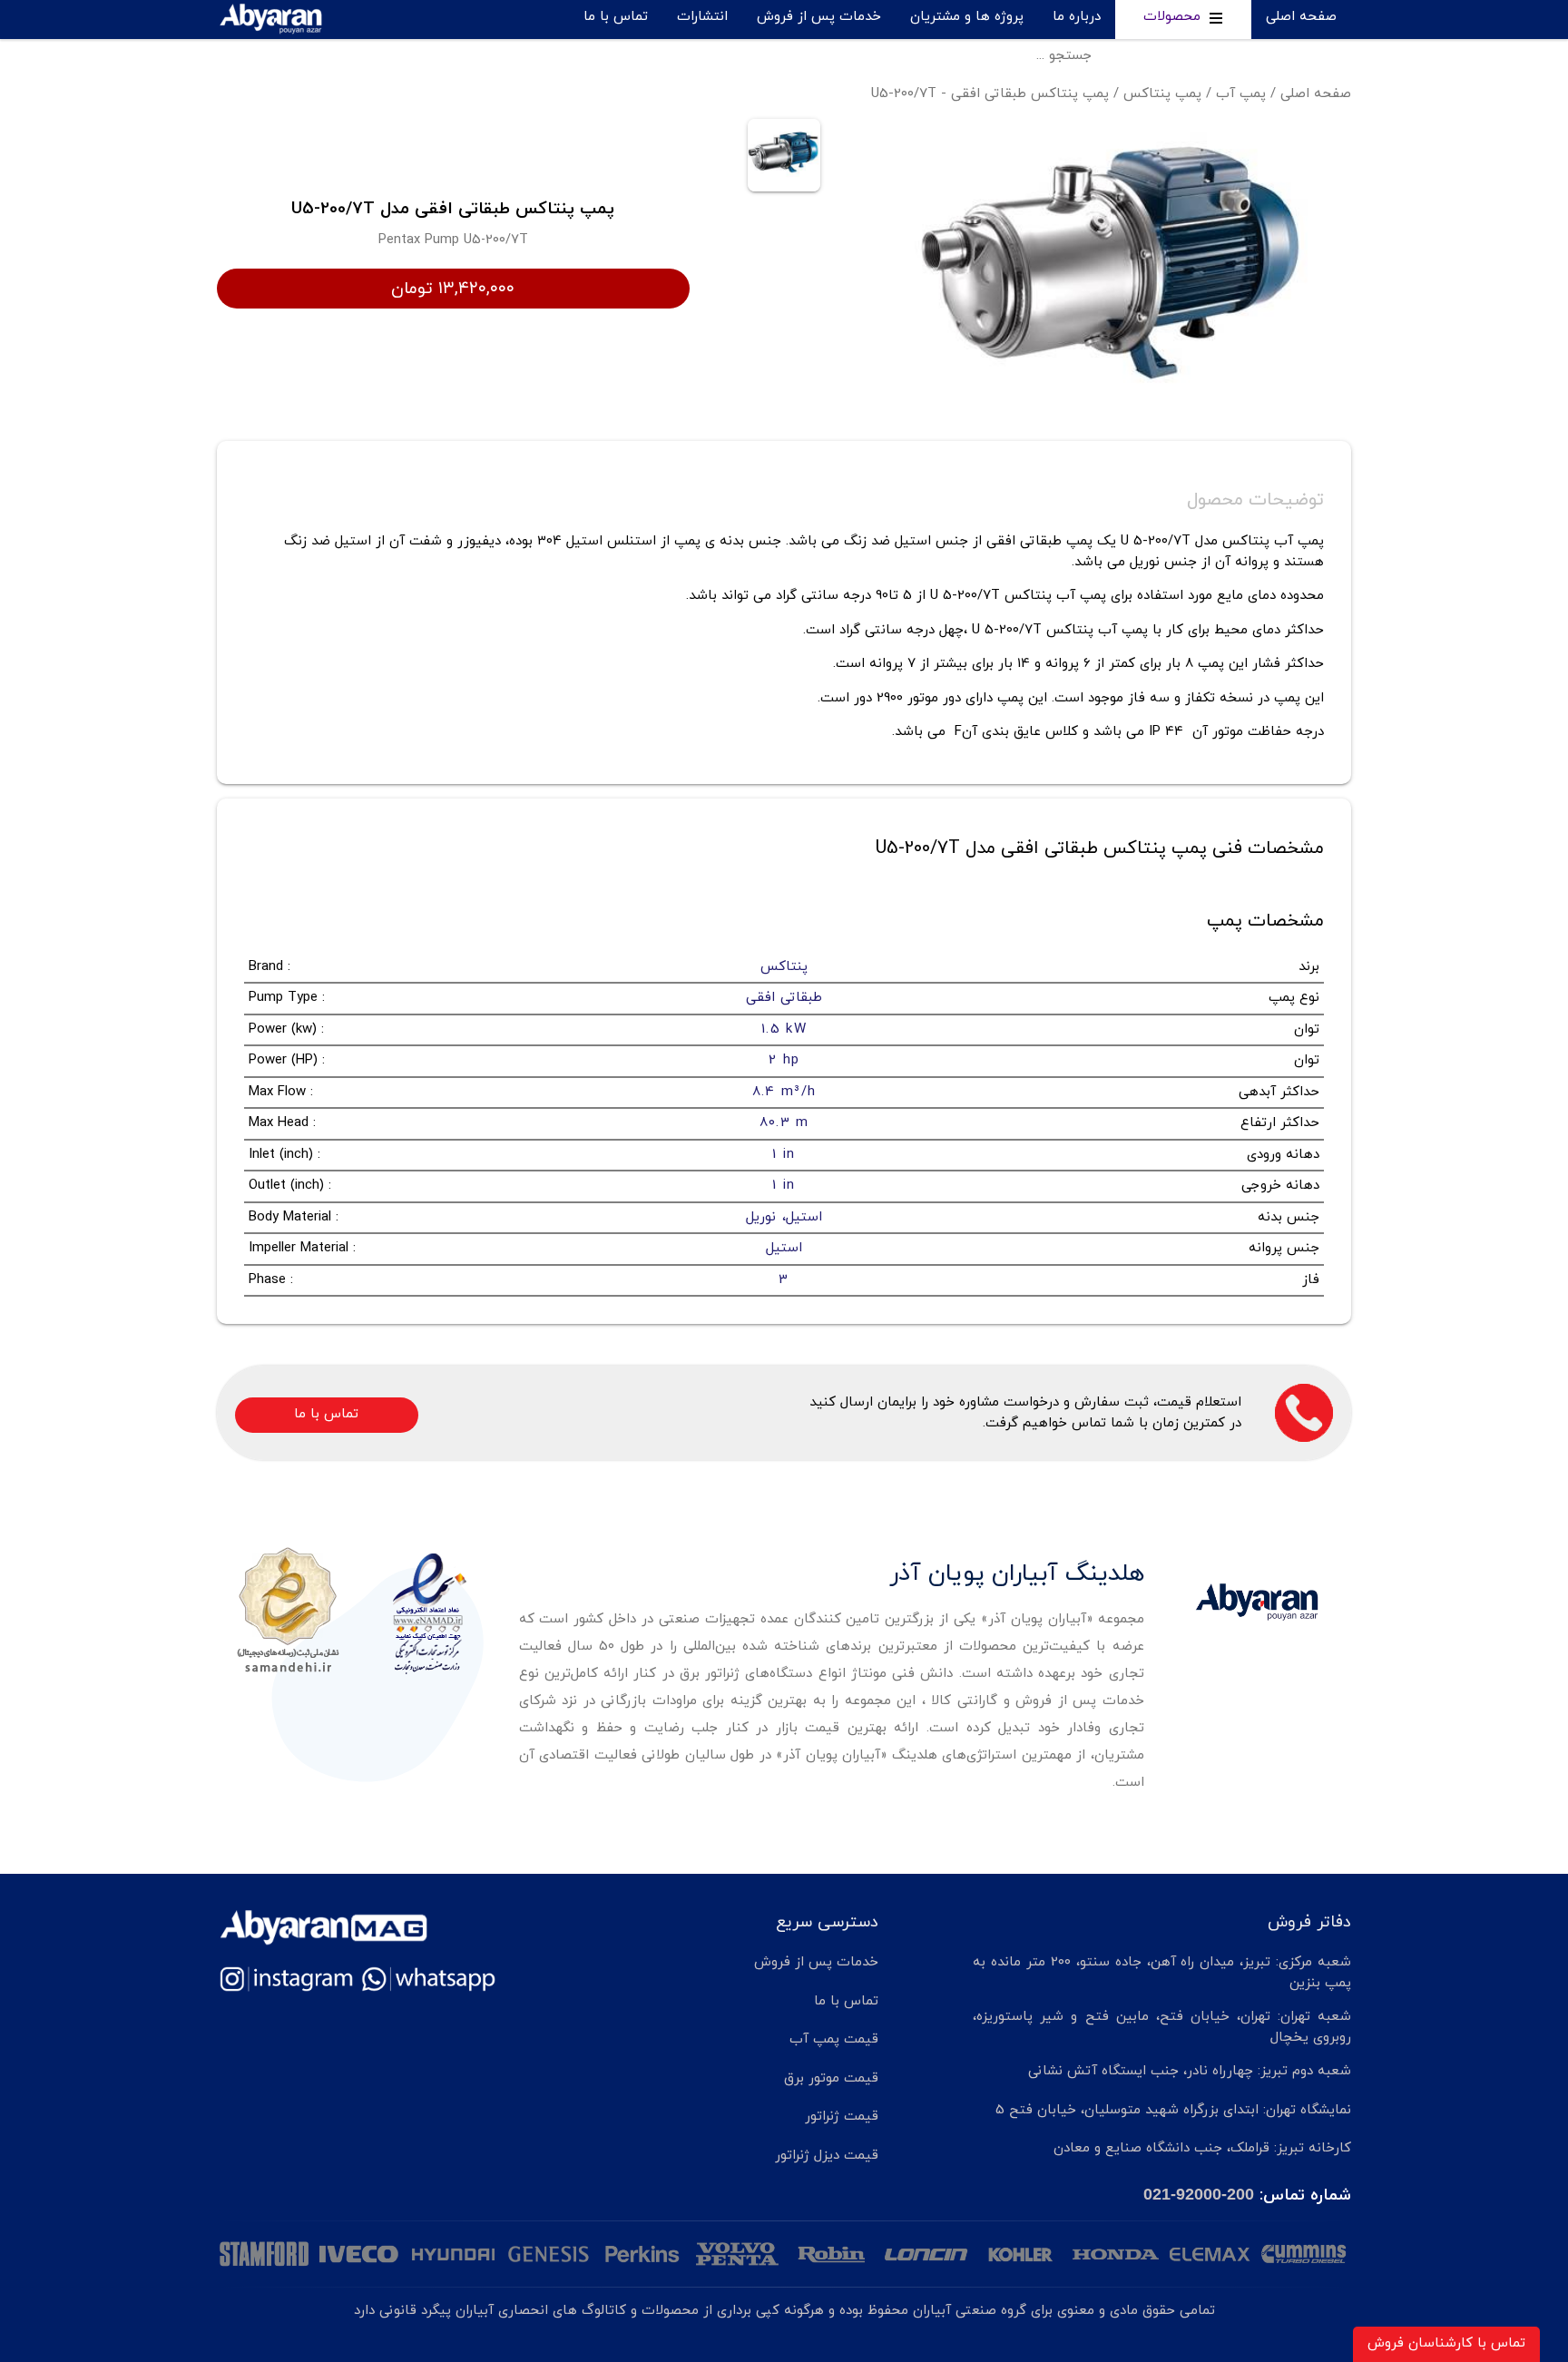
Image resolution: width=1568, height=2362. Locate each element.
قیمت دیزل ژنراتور (827, 2156)
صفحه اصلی (1301, 17)
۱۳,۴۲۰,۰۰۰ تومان (453, 289)
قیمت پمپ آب (834, 2039)
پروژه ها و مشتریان (967, 17)
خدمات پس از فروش (819, 17)
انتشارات (702, 17)
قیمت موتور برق (831, 2078)
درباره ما (1077, 17)
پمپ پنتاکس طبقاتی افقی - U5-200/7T (990, 94)
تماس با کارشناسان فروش (1446, 2343)
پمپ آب (1241, 94)
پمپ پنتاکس (1162, 94)
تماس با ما (616, 17)
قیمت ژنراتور (842, 2117)
